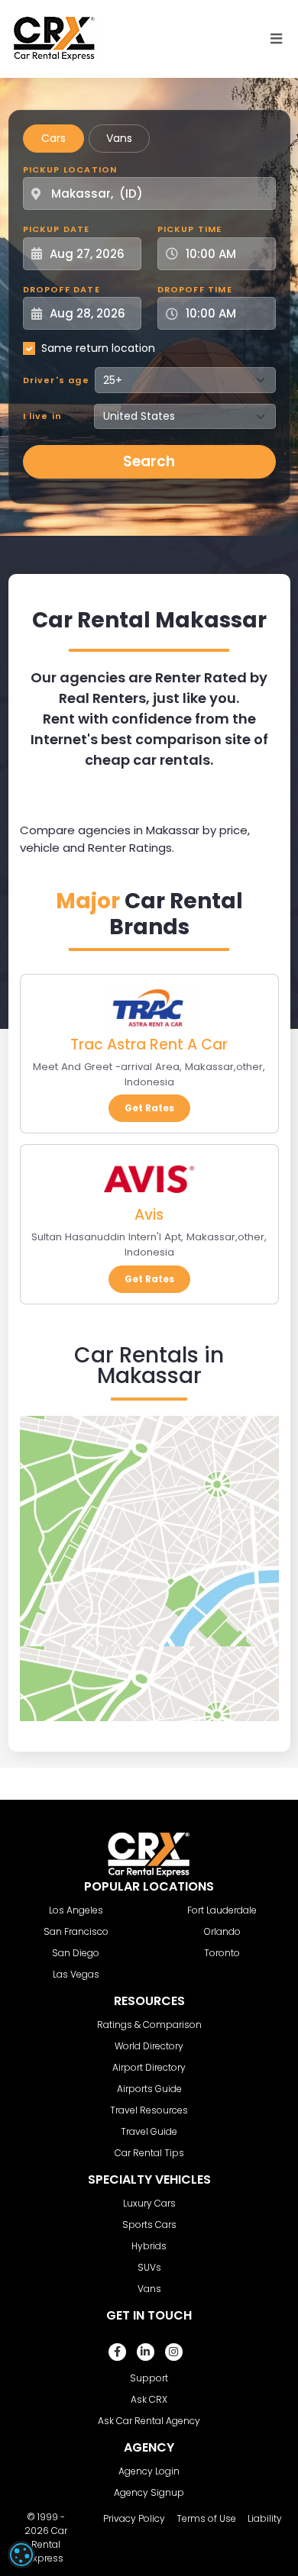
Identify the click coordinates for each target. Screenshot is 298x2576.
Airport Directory (149, 2067)
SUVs (149, 2267)
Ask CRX (149, 2399)
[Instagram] (174, 2352)
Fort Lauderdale (222, 1910)
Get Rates (149, 1108)
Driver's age (56, 380)
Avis (149, 1215)
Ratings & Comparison (149, 2025)
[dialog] (21, 2555)
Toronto (222, 1953)
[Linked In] (146, 2352)
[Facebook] (117, 2352)
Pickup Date (57, 229)
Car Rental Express (48, 2544)
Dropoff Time (195, 289)
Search (149, 461)
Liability (265, 2518)
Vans (119, 138)
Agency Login (149, 2471)
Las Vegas (76, 1974)
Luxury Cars (149, 2203)
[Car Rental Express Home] (54, 38)
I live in (43, 416)
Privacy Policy (134, 2518)
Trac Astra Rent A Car (149, 1045)
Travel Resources (149, 2110)
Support (149, 2378)
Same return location (98, 348)
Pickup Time (190, 229)
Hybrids (149, 2246)
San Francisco (76, 1931)
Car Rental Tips (149, 2153)
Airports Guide (149, 2089)
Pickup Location (70, 169)
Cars (53, 138)
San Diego (76, 1953)
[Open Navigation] (277, 39)
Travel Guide (149, 2131)
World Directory (149, 2046)
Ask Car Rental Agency (149, 2421)
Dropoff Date (62, 289)
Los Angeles (76, 1910)
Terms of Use (206, 2518)
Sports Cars (149, 2225)
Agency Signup (149, 2492)
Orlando (222, 1931)
